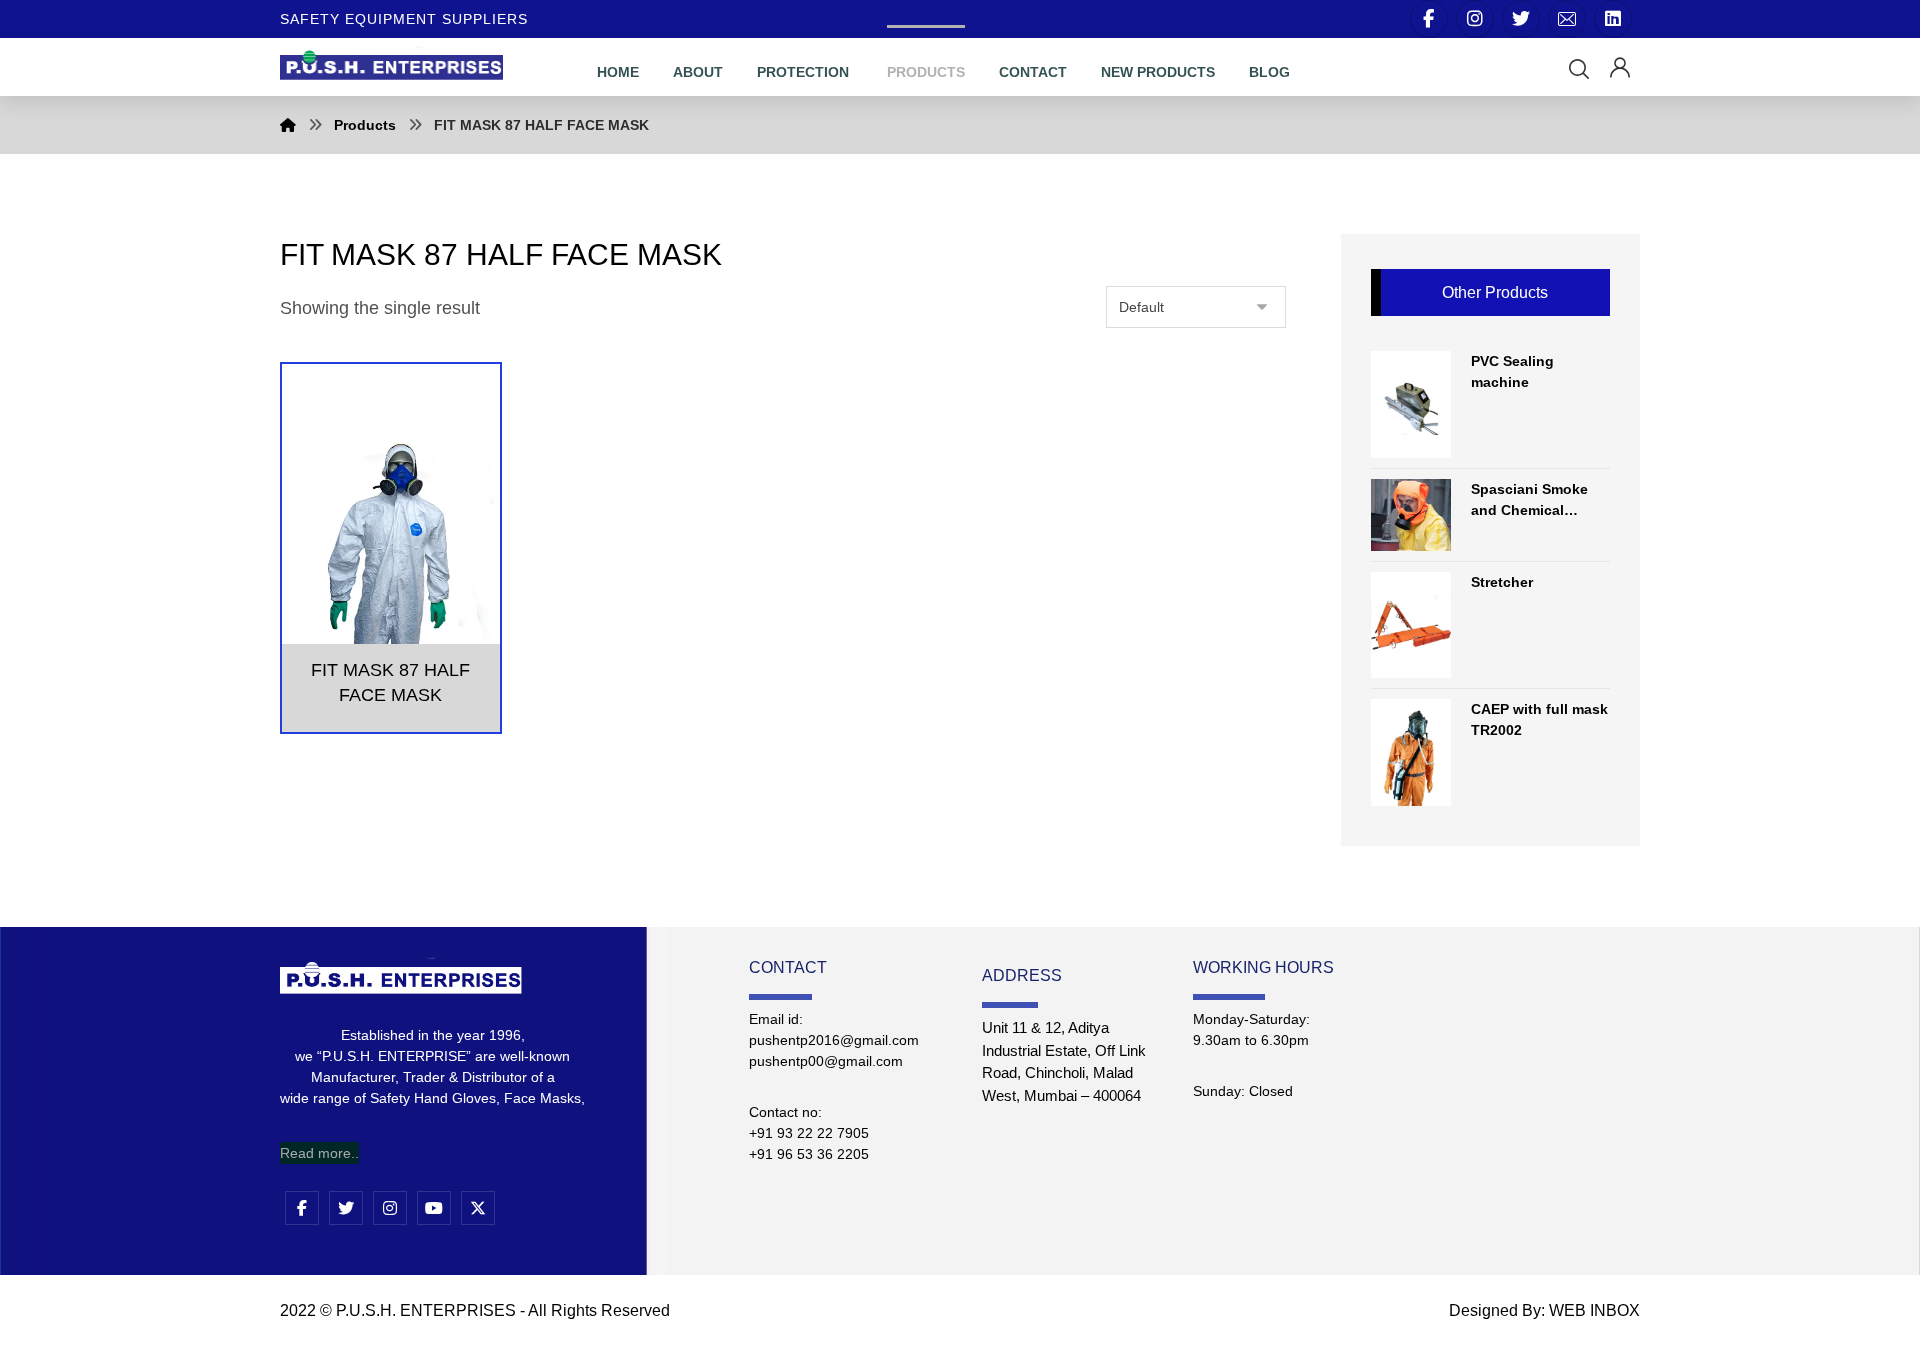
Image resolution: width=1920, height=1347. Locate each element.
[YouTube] (434, 1208)
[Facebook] (1429, 19)
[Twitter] (1521, 19)
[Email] (1567, 19)
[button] (1579, 69)
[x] (478, 1208)
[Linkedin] (1613, 19)
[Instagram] (1475, 19)
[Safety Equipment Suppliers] (391, 63)
